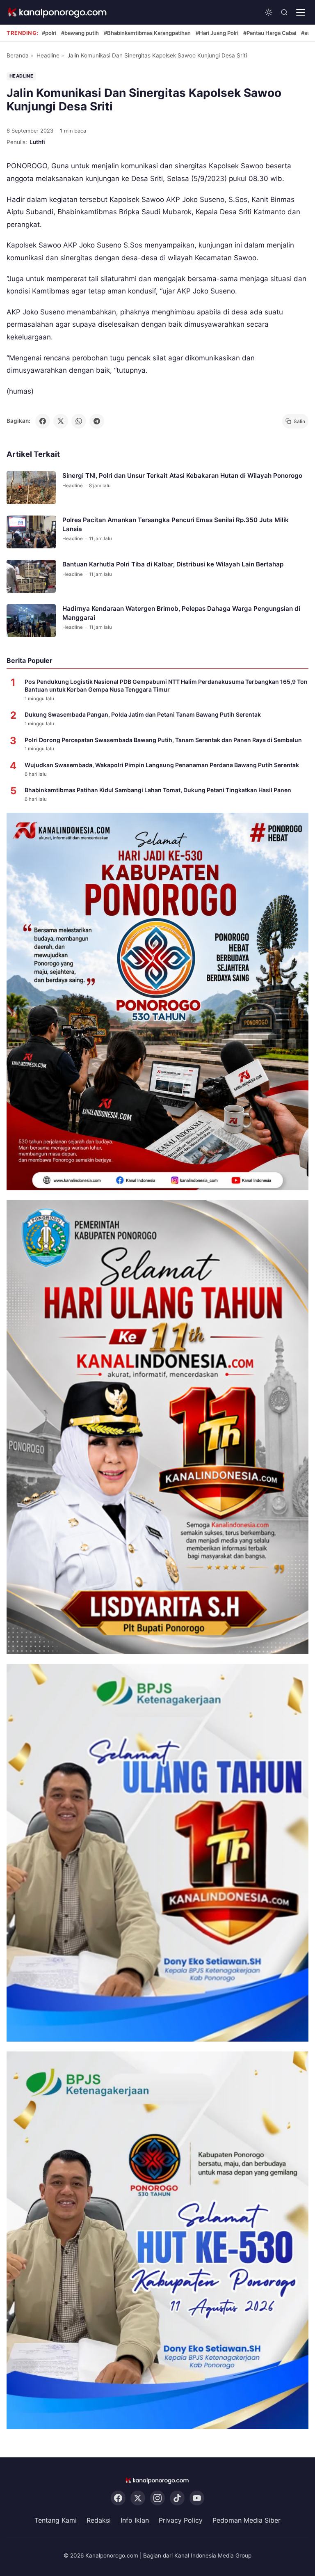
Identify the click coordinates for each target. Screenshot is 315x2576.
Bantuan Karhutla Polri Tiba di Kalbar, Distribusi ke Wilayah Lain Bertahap (173, 565)
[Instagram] (157, 2498)
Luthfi (37, 142)
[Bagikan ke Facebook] (43, 421)
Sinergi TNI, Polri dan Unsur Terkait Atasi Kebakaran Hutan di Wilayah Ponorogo (182, 476)
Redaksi (99, 2520)
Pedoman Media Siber (247, 2520)
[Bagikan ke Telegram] (97, 421)
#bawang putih (80, 33)
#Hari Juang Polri (217, 33)
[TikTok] (177, 2498)
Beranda (18, 55)
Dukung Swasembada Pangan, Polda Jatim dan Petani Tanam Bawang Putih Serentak (143, 714)
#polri (49, 33)
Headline (48, 55)
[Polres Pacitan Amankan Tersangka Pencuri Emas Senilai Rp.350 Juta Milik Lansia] (31, 532)
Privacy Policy (181, 2520)
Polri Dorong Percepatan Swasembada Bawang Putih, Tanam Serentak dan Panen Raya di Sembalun (163, 740)
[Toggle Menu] (301, 12)
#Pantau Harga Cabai (270, 33)
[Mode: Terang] (269, 12)
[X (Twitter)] (138, 2498)
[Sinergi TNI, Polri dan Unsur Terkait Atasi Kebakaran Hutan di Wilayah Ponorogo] (31, 488)
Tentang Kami (56, 2520)
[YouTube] (197, 2498)
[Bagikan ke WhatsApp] (79, 421)
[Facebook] (118, 2498)
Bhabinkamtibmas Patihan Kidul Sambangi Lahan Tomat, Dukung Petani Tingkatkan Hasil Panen (158, 790)
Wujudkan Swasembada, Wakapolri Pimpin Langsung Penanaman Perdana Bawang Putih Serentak (162, 765)
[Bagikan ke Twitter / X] (61, 421)
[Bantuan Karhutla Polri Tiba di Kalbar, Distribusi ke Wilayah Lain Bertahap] (31, 577)
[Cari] (284, 12)
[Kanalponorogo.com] (58, 13)
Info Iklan (135, 2520)
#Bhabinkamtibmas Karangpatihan (147, 33)
